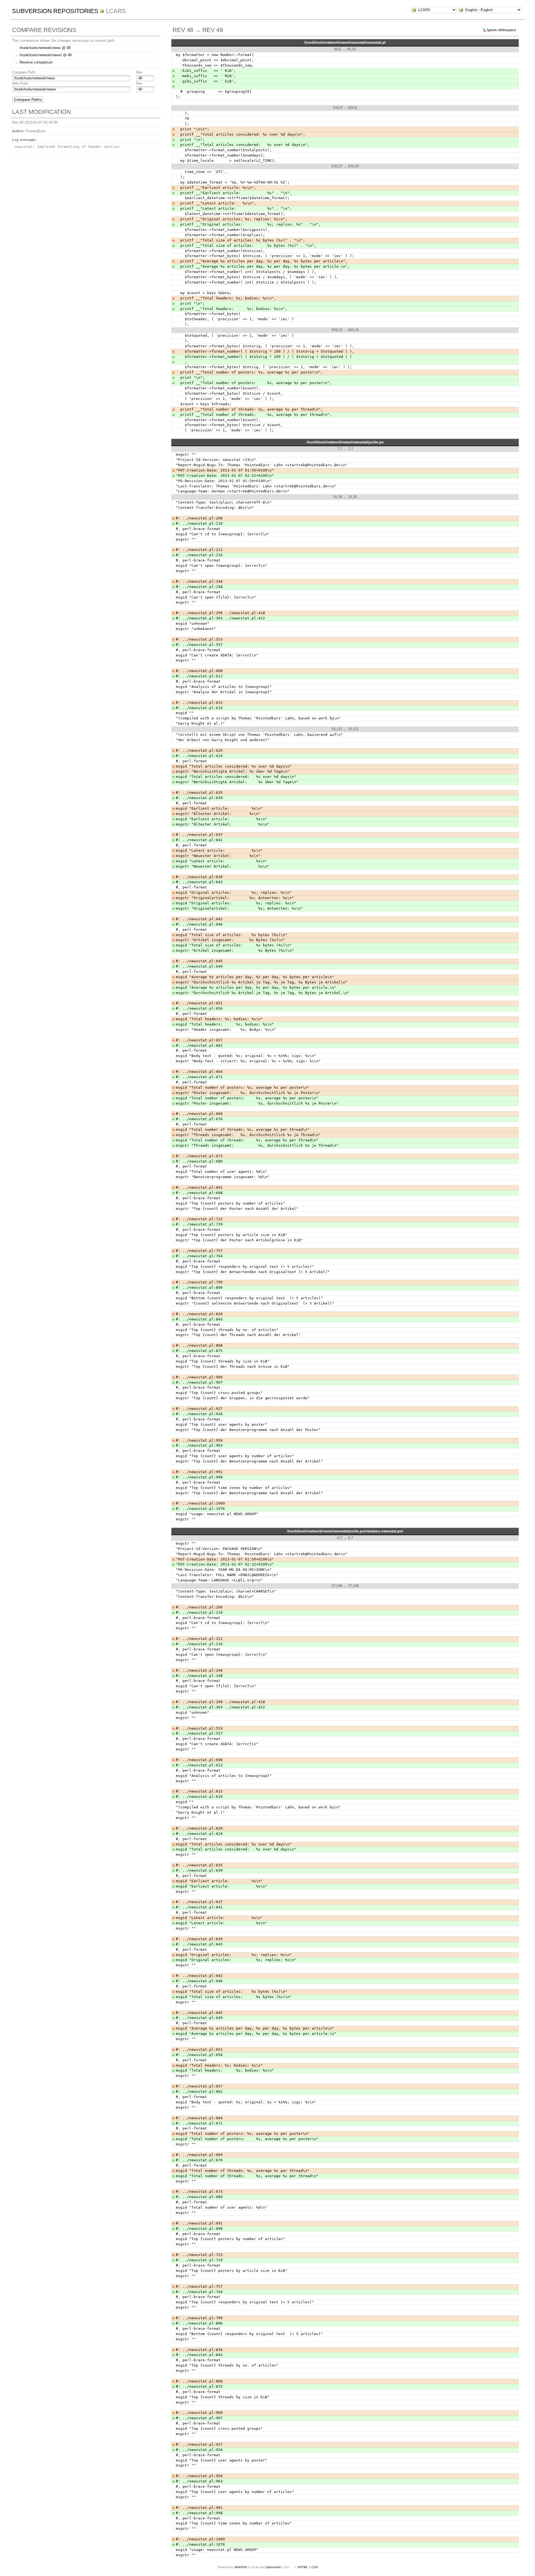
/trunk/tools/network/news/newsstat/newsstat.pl (345, 42)
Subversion (273, 2567)
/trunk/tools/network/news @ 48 (45, 48)
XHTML (303, 2567)
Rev (139, 72)
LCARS (116, 11)
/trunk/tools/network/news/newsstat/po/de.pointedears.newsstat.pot (345, 1531)
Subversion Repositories (55, 11)
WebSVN (241, 2567)
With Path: (20, 83)
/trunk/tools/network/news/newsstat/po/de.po (345, 442)
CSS (315, 2567)
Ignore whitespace (501, 30)
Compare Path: (24, 72)
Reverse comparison (36, 62)
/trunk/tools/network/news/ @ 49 (46, 55)
